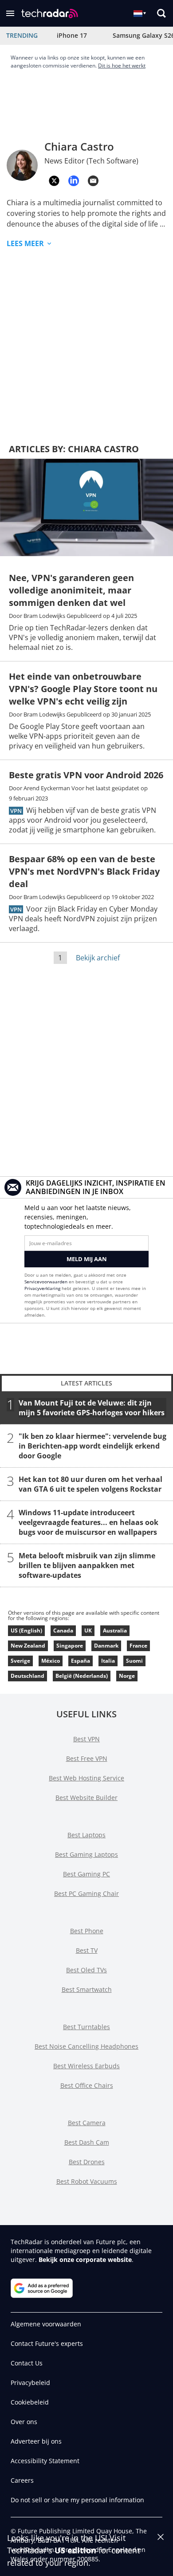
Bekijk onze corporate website (85, 2259)
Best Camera (87, 2123)
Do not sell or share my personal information (77, 2500)
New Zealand (28, 1646)
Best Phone (87, 1931)
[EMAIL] (93, 181)
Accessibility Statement (45, 2461)
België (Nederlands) (82, 1676)
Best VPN (86, 1739)
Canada (63, 1630)
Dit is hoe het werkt (122, 66)
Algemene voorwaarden (46, 2324)
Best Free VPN (87, 1758)
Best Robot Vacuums (87, 2181)
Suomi (134, 1661)
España (81, 1661)
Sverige (20, 1661)
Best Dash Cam (87, 2142)
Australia (115, 1630)
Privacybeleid (30, 2383)
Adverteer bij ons (36, 2441)
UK (88, 1630)
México (51, 1661)
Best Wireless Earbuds (86, 2066)
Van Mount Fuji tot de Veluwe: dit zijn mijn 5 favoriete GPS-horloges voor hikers (92, 1408)
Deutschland (28, 1676)
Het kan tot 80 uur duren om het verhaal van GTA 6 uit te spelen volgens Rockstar (90, 1484)
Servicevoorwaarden (46, 1282)
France (138, 1646)
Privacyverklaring (42, 1288)
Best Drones (87, 2162)
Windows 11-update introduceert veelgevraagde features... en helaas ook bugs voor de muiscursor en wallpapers (88, 1522)
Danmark (106, 1646)
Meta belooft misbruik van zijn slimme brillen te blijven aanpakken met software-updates (87, 1565)
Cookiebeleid (30, 2402)
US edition (75, 2550)
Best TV (87, 1950)
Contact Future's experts (47, 2343)
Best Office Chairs (87, 2085)
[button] (10, 13)
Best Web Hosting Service (86, 1778)
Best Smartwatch (87, 1989)
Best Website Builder (86, 1798)
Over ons (24, 2422)
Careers (22, 2480)
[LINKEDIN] (74, 181)
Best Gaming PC (86, 1874)
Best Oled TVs (86, 1970)
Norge (127, 1676)
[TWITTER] (54, 181)
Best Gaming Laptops (86, 1854)
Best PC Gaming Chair (86, 1893)
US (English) (26, 1630)
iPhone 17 (72, 35)
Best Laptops (86, 1835)
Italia (108, 1661)
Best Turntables (86, 2027)
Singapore (70, 1646)
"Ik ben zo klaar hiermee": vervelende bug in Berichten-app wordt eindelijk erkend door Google (92, 1446)
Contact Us (27, 2363)
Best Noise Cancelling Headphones (86, 2046)
